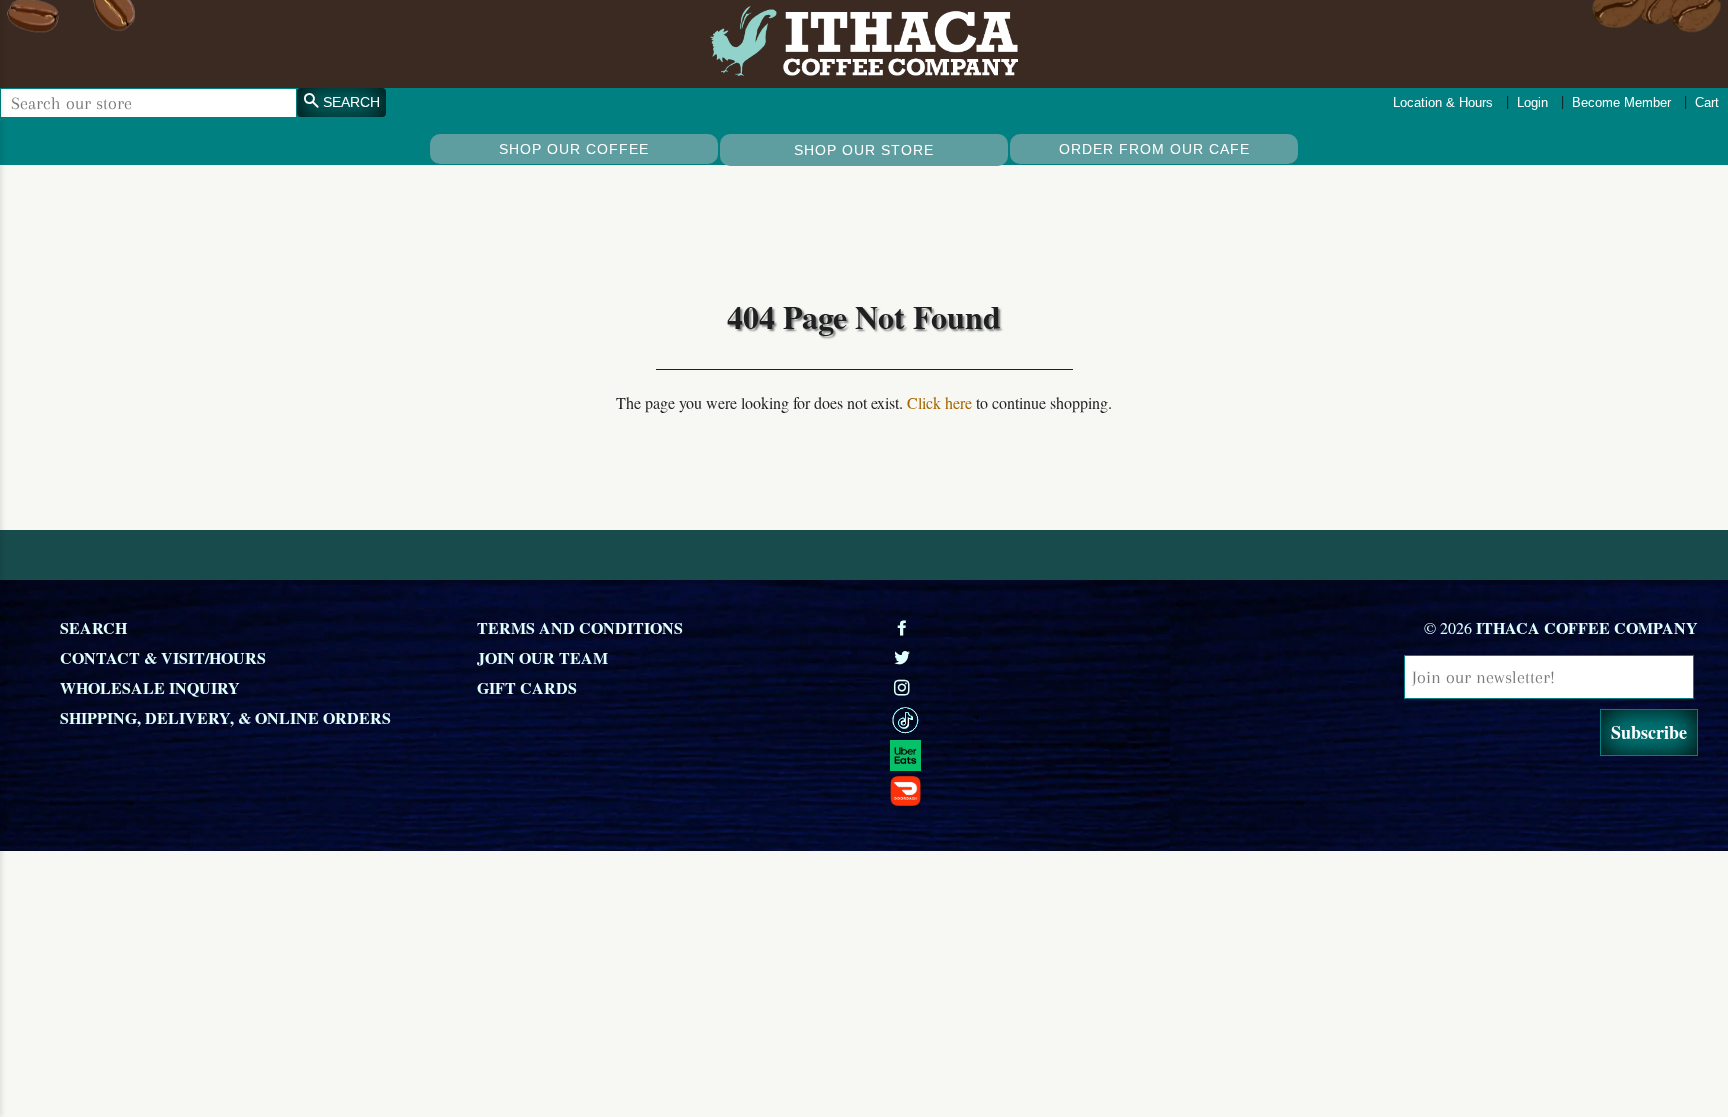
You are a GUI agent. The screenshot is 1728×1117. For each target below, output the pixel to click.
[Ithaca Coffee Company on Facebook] (904, 627)
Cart (1707, 102)
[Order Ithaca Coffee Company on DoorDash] (1087, 790)
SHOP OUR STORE (864, 150)
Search (93, 627)
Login (1532, 102)
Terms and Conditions (580, 627)
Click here (939, 402)
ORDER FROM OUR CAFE (1154, 149)
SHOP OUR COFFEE (574, 149)
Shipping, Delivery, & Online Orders (225, 717)
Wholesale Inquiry (150, 687)
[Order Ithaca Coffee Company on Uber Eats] (1087, 755)
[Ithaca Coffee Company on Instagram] (904, 687)
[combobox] (148, 103)
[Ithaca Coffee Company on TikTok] (1087, 720)
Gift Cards (527, 687)
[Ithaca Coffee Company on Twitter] (904, 657)
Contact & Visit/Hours (163, 657)
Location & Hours (1443, 102)
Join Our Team (542, 657)
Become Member (1621, 102)
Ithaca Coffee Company (1587, 627)
